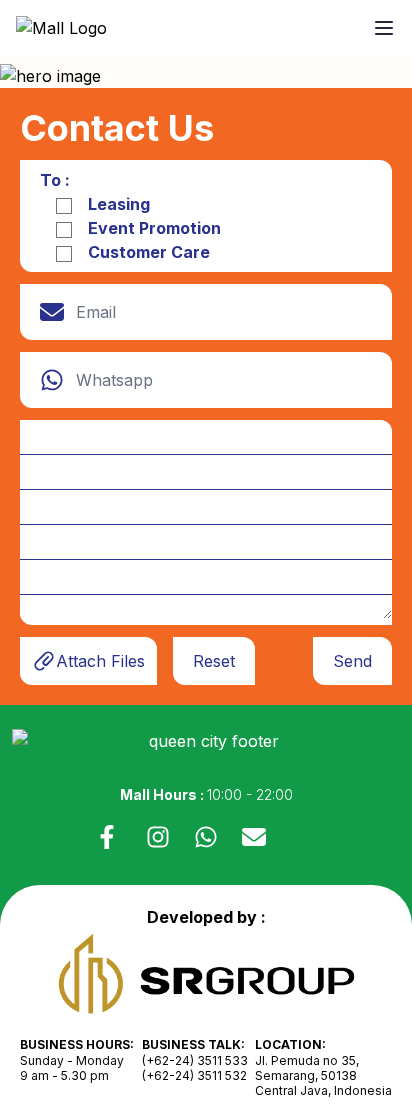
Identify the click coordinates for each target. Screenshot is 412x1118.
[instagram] (158, 837)
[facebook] (110, 837)
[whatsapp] (206, 837)
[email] (254, 837)
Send (352, 661)
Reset (214, 661)
